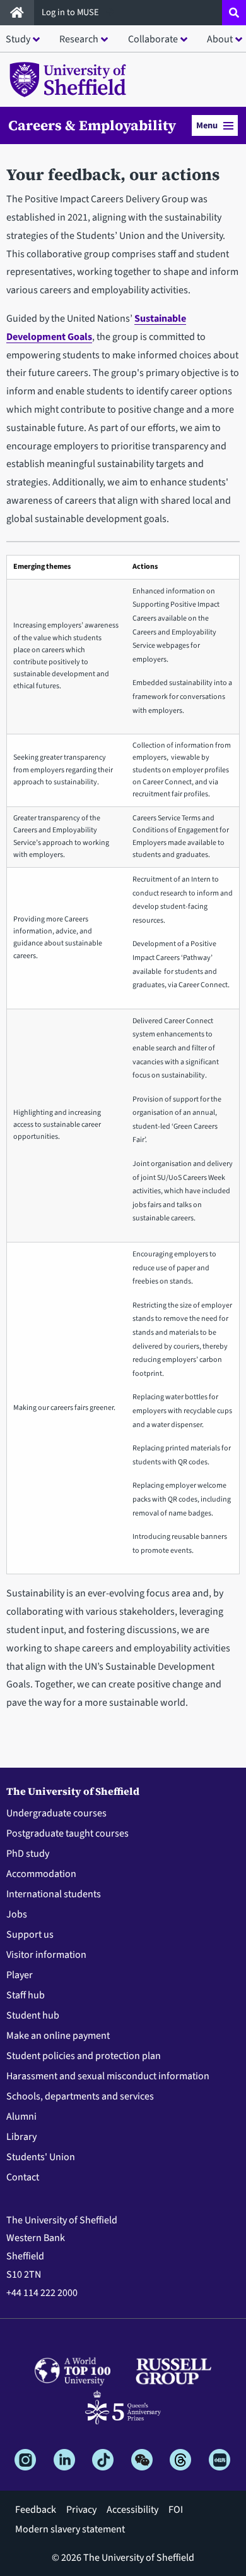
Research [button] (79, 39)
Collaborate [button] (153, 39)
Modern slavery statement (70, 2529)
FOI (176, 2510)
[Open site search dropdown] (234, 13)
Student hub (33, 2015)
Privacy (81, 2510)
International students (54, 1894)
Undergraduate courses (56, 1813)
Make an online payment (58, 2036)
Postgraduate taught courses (67, 1833)
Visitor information (46, 1955)
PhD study (28, 1854)
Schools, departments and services (80, 2096)
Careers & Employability (92, 125)
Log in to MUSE (71, 12)
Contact (23, 2177)
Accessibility (132, 2510)
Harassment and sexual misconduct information (108, 2076)
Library (21, 2137)
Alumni (21, 2117)
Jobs (17, 1914)
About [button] (220, 39)
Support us (30, 1935)
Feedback (36, 2510)
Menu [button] (207, 125)
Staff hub (26, 1995)
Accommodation (41, 1874)
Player (20, 1975)
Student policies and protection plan (84, 2056)
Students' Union (41, 2157)
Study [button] (18, 39)
